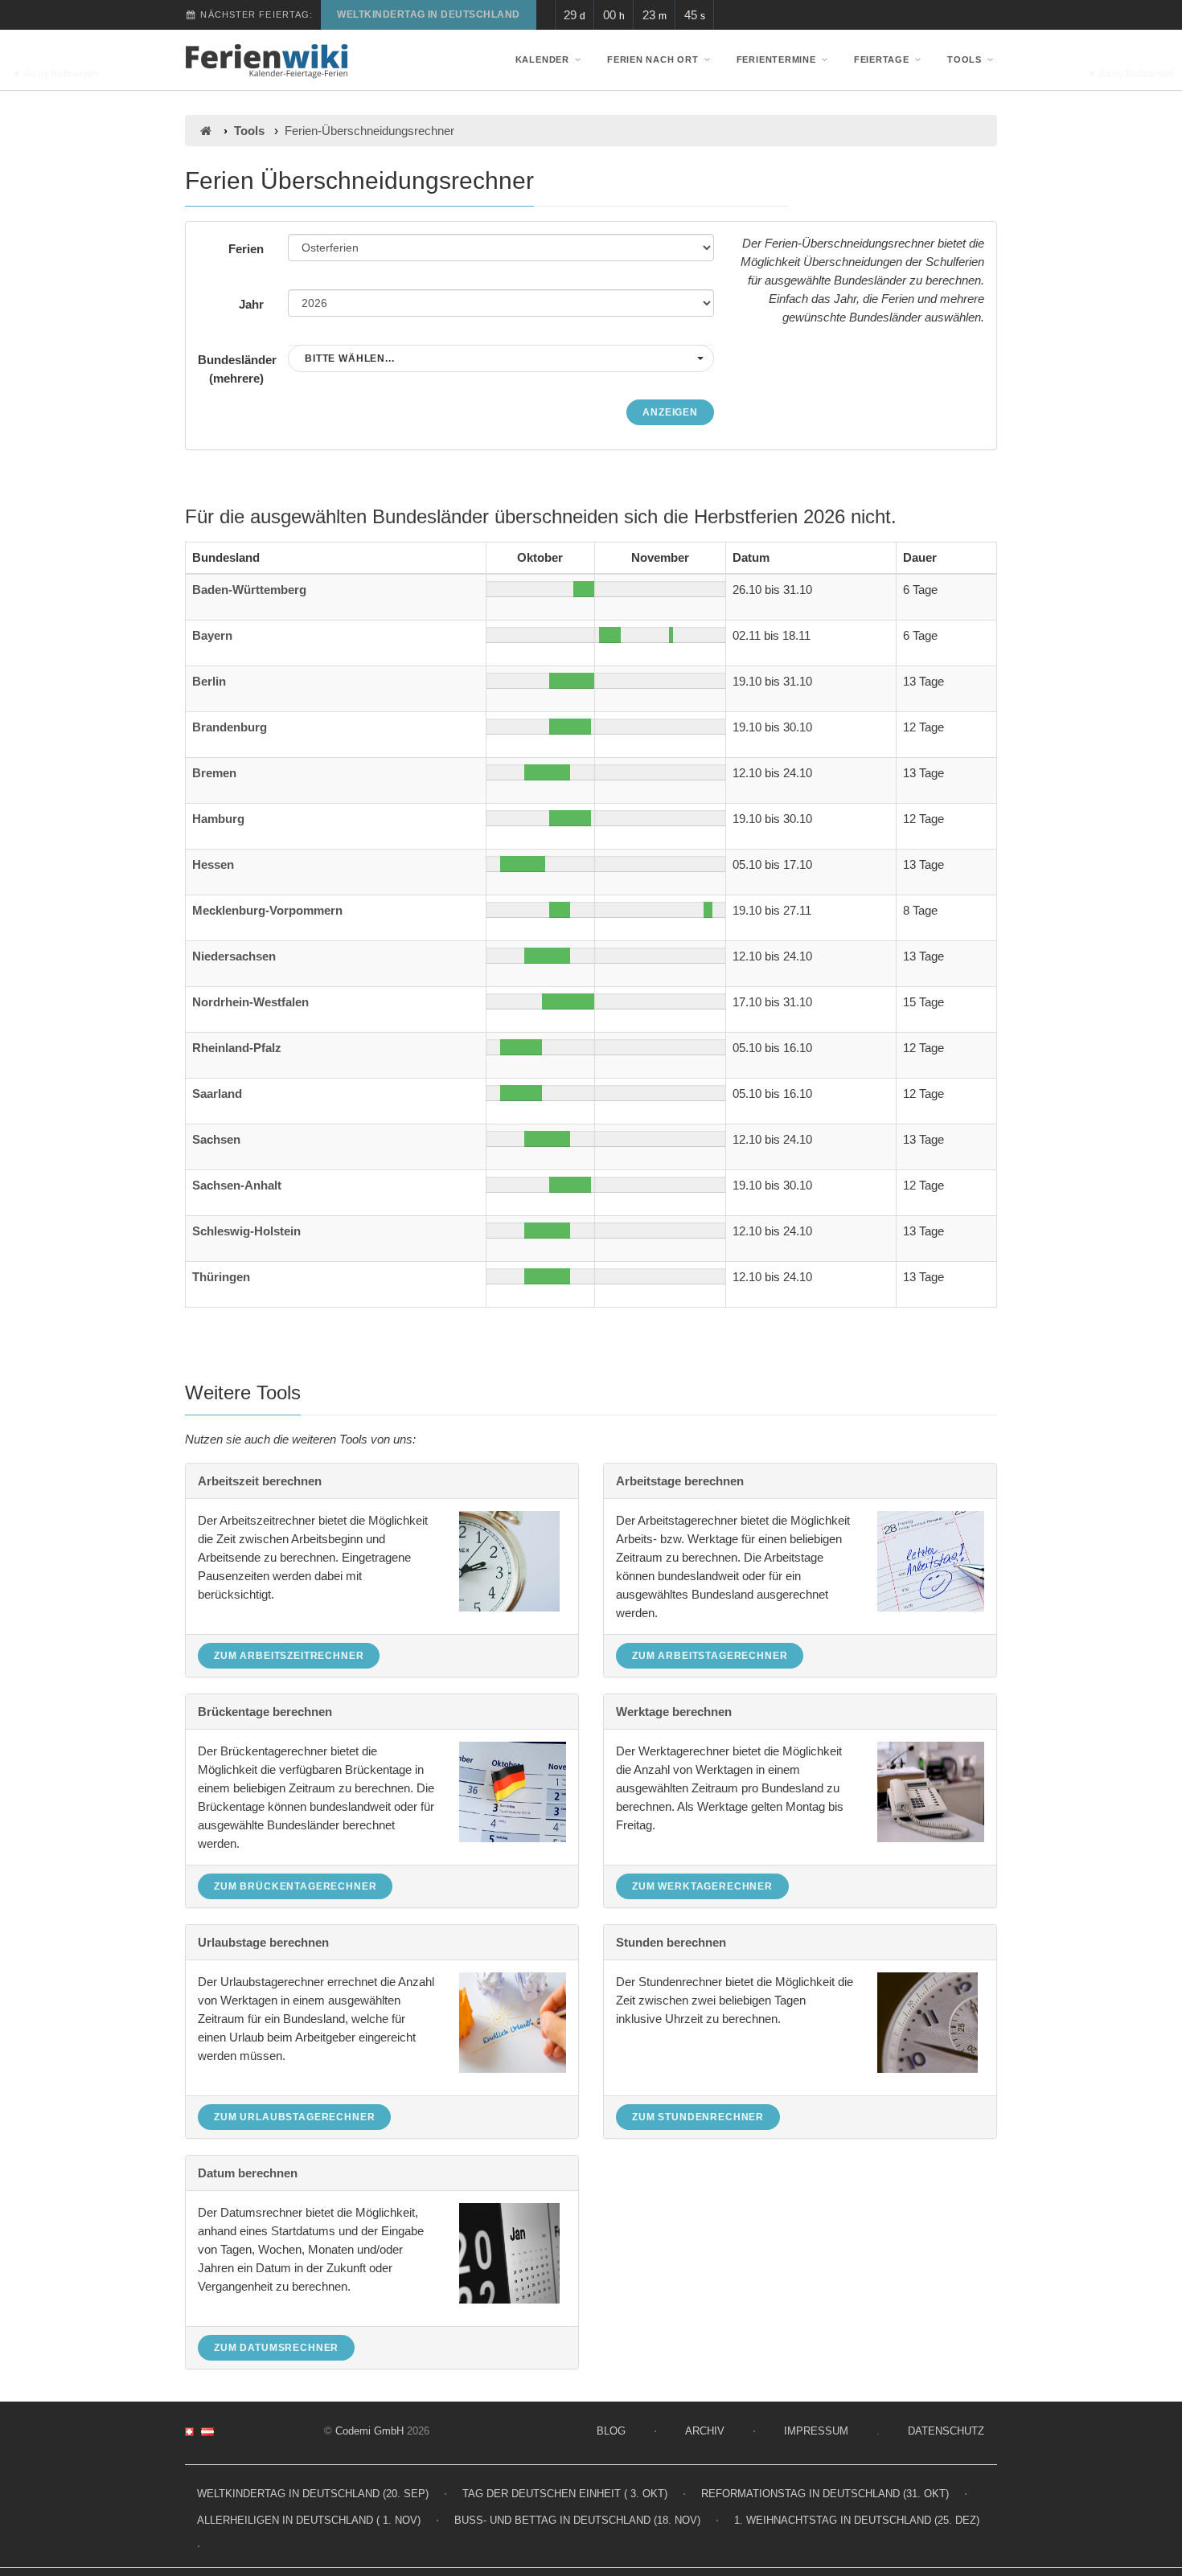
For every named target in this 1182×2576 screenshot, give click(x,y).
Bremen (214, 773)
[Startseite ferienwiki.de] (205, 131)
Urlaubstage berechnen (263, 1942)
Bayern (212, 635)
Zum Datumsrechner (276, 2348)
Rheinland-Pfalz (237, 1048)
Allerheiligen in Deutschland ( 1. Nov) (309, 2520)
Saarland (217, 1093)
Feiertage (882, 59)
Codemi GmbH (369, 2431)
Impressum (816, 2431)
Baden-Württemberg (249, 590)
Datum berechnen (248, 2173)
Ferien (246, 249)
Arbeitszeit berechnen (260, 1481)
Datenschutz (946, 2431)
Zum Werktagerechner (702, 1886)
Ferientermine (776, 59)
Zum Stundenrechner (698, 2117)
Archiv (705, 2431)
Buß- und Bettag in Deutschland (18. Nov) (577, 2520)
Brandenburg (230, 727)
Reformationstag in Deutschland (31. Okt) (825, 2494)
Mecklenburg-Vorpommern (267, 910)
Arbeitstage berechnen (680, 1481)
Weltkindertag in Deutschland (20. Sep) (313, 2494)
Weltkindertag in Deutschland (428, 14)
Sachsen (216, 1139)
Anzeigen (670, 412)
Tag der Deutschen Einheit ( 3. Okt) (565, 2494)
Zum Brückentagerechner (295, 1886)
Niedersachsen (234, 956)
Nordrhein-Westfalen (250, 1002)
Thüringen (221, 1277)
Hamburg (218, 819)
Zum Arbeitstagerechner (710, 1656)
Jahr (251, 304)
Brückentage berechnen (265, 1712)
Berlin (209, 681)
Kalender (542, 59)
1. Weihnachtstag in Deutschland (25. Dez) (857, 2520)
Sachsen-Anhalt (237, 1185)
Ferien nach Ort (653, 59)
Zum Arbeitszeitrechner (289, 1656)
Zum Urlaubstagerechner (294, 2117)
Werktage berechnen (674, 1712)
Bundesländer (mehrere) (237, 369)
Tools (964, 59)
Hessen (213, 864)
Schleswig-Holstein (246, 1231)
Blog (611, 2431)
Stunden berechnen (671, 1942)
